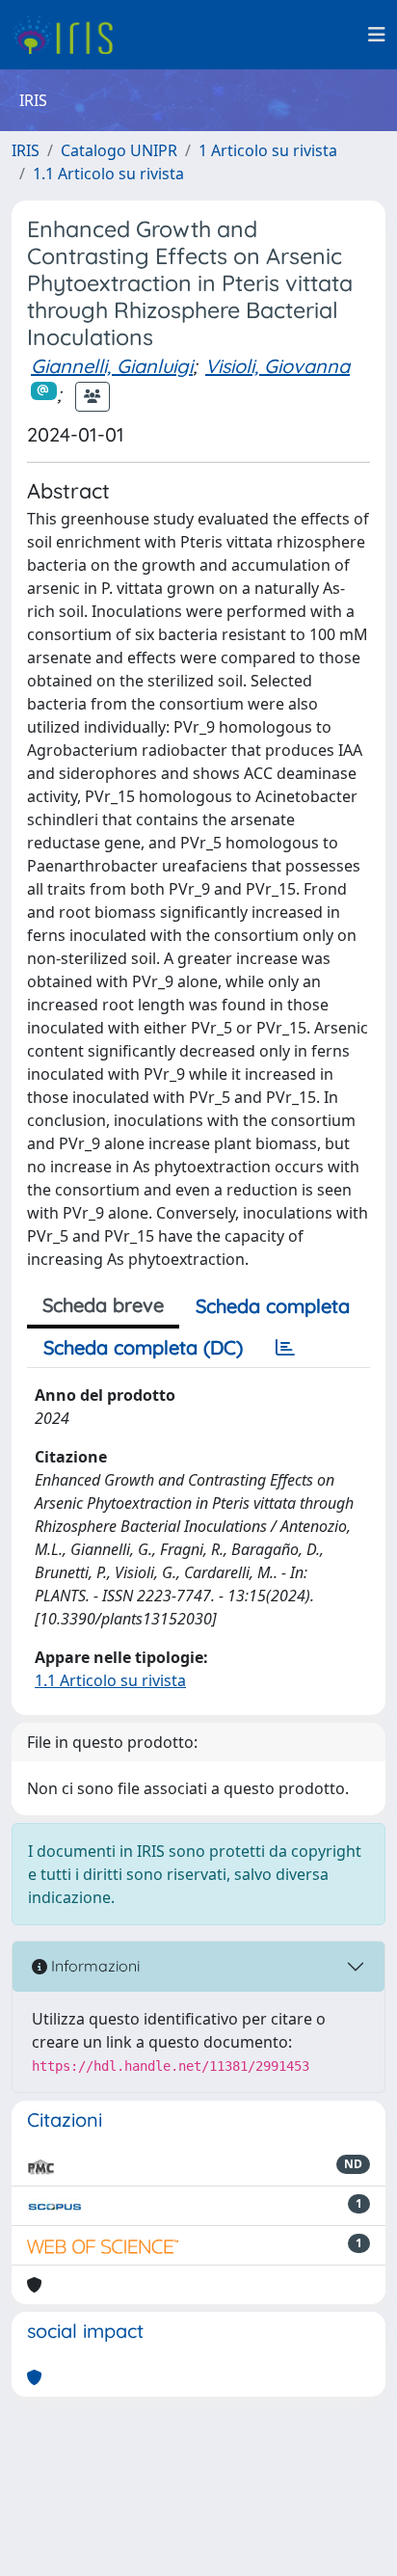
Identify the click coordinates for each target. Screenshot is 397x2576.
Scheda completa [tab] (273, 1306)
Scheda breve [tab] (103, 1305)
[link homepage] (70, 35)
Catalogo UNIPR (119, 150)
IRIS (26, 150)
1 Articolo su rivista (268, 150)
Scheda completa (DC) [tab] (143, 1347)
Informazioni (93, 1966)
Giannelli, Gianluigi (112, 366)
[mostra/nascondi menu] (377, 35)
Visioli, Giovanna (278, 366)
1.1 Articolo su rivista (108, 174)
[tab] (285, 1348)
